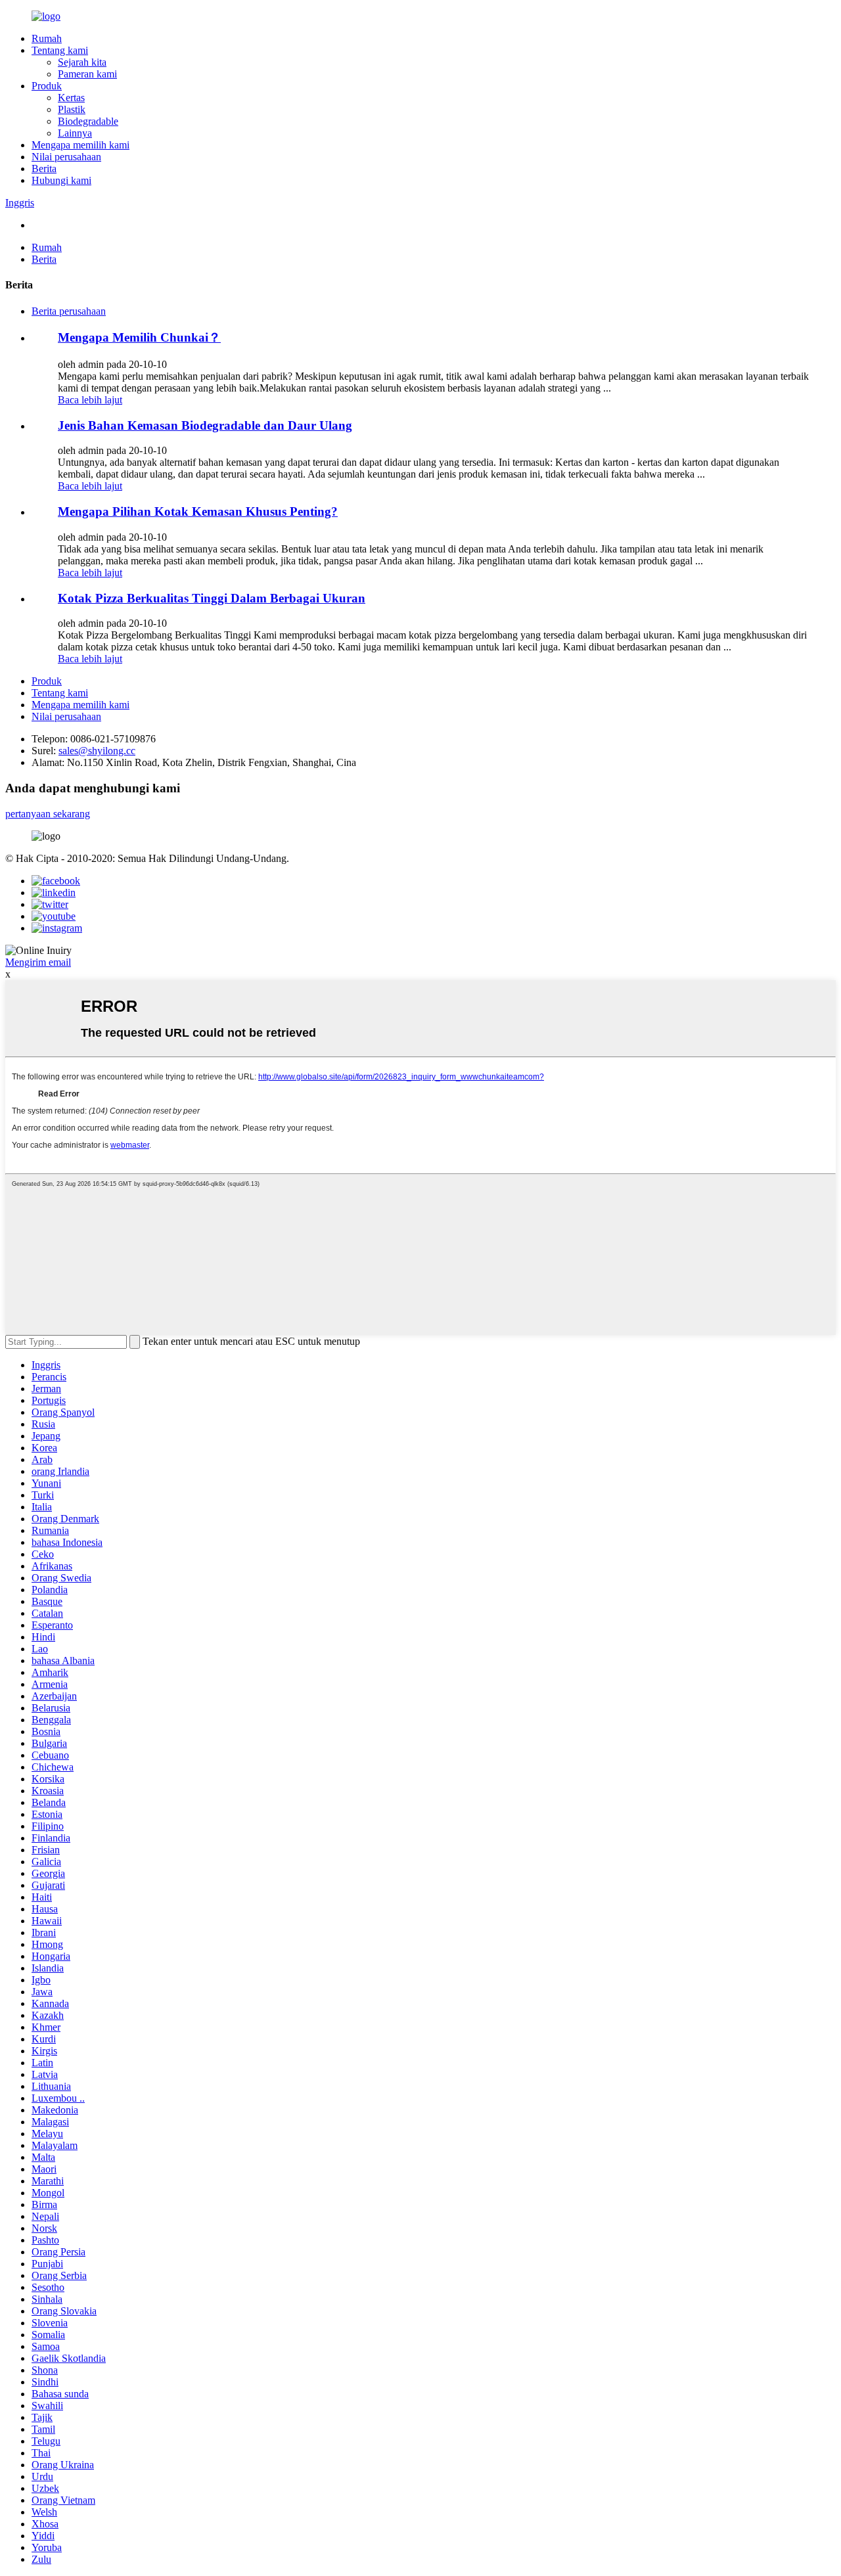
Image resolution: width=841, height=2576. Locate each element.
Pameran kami (87, 74)
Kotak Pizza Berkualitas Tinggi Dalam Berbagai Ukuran (212, 598)
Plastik (72, 109)
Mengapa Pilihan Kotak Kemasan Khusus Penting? (198, 511)
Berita (44, 169)
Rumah (47, 38)
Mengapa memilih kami (80, 145)
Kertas (71, 98)
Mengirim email (38, 962)
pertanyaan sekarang (48, 814)
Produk (47, 86)
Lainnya (75, 133)
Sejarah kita (82, 62)
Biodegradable (88, 121)
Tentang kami (60, 50)
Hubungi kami (61, 180)
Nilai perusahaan (66, 157)
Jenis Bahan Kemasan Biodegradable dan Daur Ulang (205, 425)
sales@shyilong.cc (97, 751)
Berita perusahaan (69, 311)
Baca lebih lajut (90, 400)
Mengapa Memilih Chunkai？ (139, 337)
